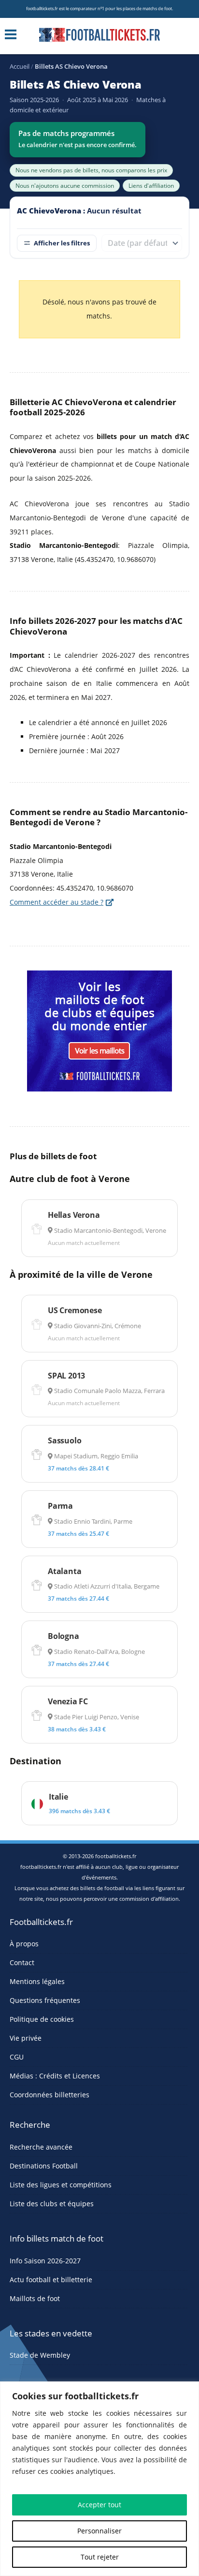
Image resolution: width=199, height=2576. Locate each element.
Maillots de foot (35, 2298)
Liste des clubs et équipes (52, 2204)
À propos (24, 1944)
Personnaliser (99, 2531)
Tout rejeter (100, 2557)
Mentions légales (37, 1981)
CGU (17, 2057)
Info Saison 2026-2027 (45, 2261)
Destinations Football (44, 2166)
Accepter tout (99, 2505)
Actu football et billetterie (51, 2280)
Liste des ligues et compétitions (61, 2185)
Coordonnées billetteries (50, 2095)
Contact (22, 1962)
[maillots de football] (99, 1030)
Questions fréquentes (45, 2000)
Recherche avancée (41, 2147)
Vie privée (26, 2038)
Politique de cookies (42, 2019)
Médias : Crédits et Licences (55, 2076)
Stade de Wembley (40, 2355)
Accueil (20, 66)
